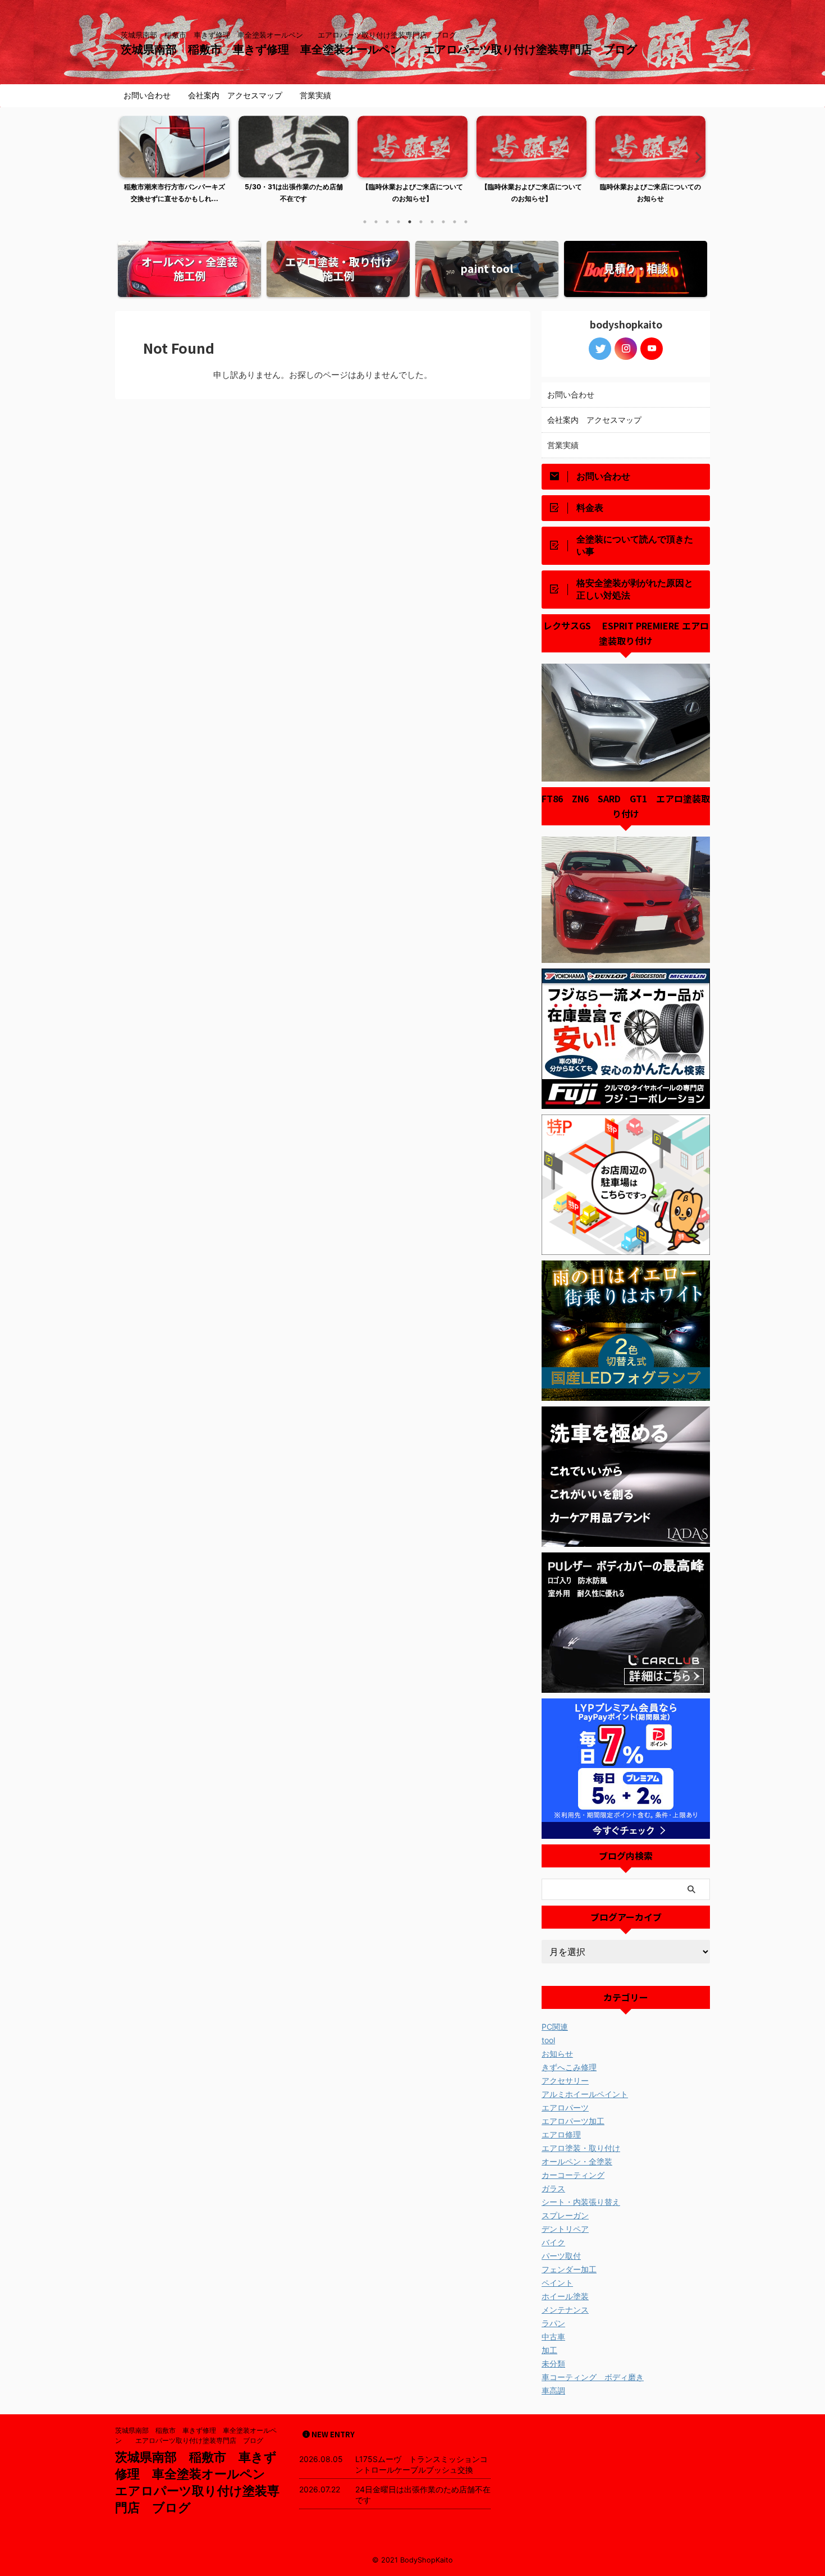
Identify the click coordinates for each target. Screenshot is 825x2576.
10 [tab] (466, 222)
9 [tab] (455, 222)
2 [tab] (376, 222)
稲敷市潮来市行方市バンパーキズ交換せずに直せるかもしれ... (175, 193)
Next (695, 157)
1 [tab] (365, 222)
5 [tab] (410, 222)
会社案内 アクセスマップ (235, 95)
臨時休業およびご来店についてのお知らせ (650, 193)
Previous (130, 157)
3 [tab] (387, 222)
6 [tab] (421, 222)
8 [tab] (443, 222)
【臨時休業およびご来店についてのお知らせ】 (412, 193)
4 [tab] (398, 222)
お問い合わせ (147, 95)
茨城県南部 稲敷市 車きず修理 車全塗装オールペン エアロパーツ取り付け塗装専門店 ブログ (384, 49)
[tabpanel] (175, 163)
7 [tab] (432, 222)
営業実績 (315, 95)
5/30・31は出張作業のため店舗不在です (294, 193)
